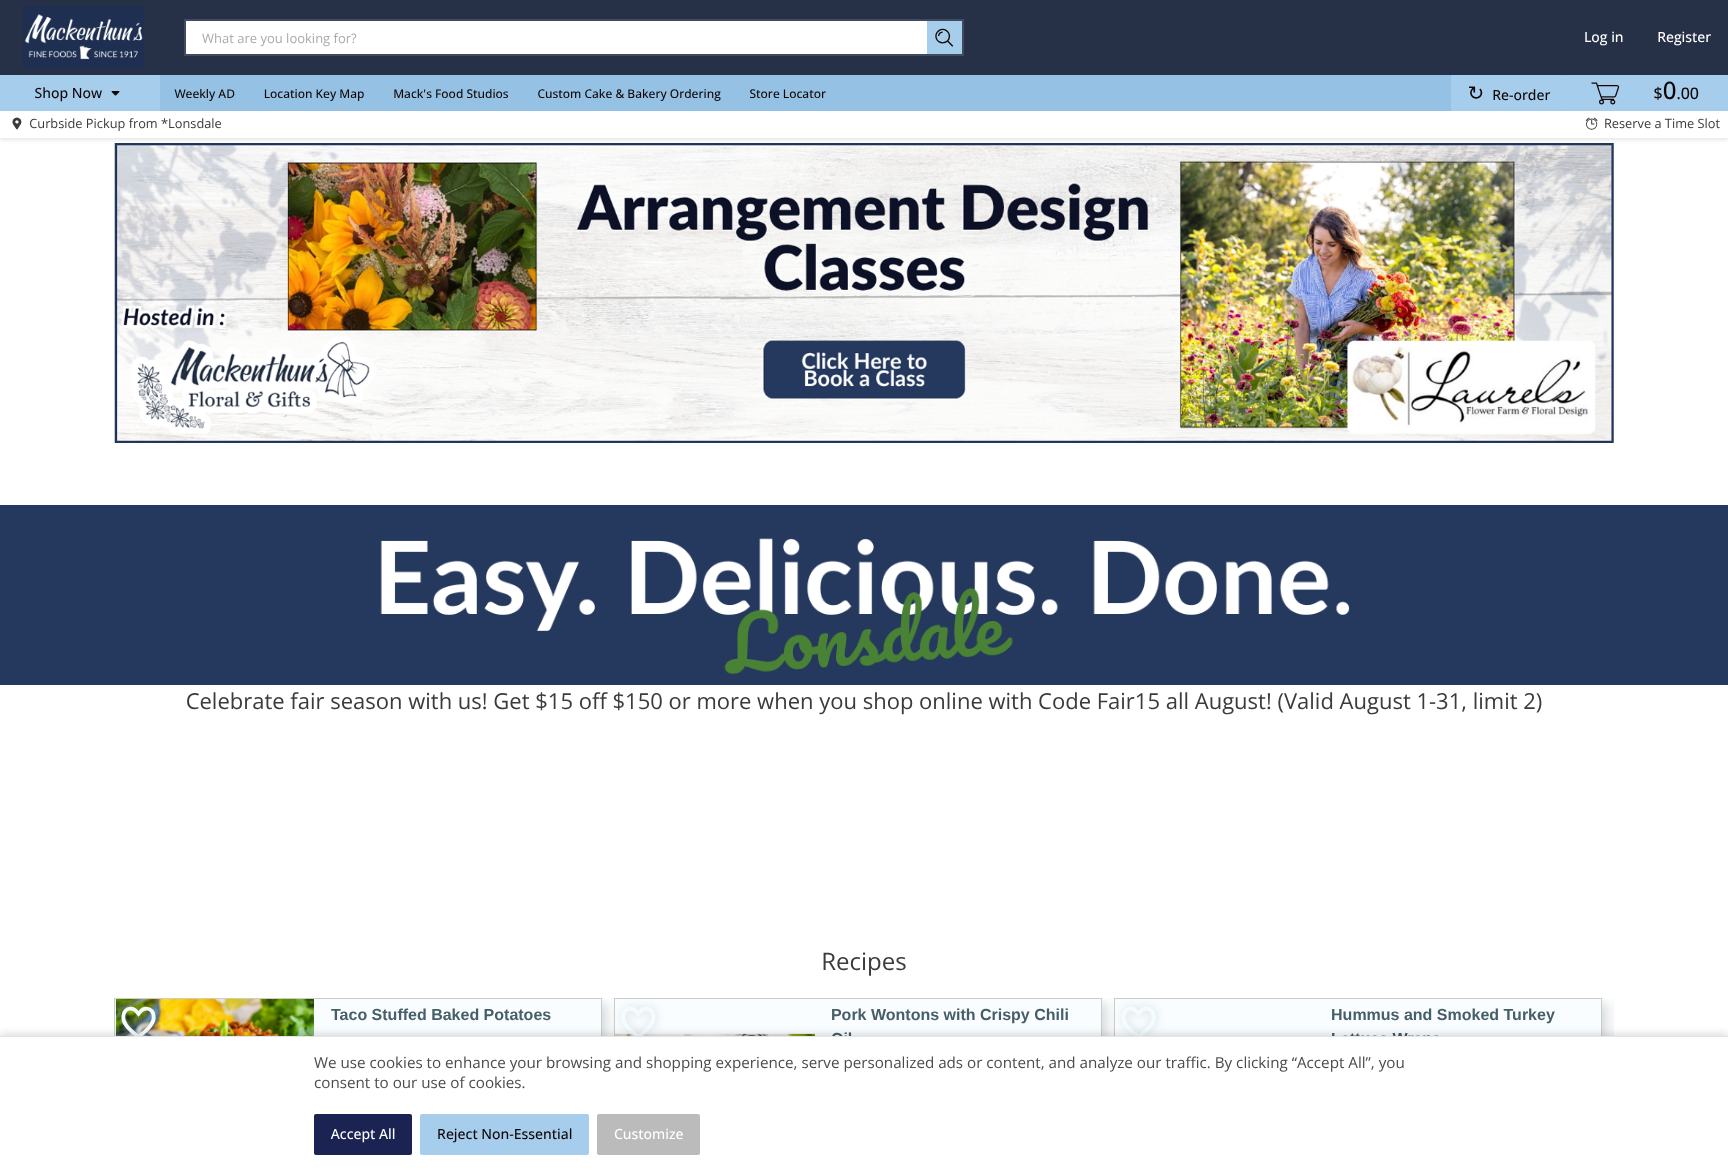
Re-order (1521, 95)
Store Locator (788, 93)
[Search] (945, 37)
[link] (864, 293)
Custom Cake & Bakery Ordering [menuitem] (628, 93)
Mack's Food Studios (450, 93)
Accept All (363, 1134)
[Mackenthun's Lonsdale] (83, 37)
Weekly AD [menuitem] (204, 93)
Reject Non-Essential (504, 1134)
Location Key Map (314, 93)
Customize (649, 1134)
